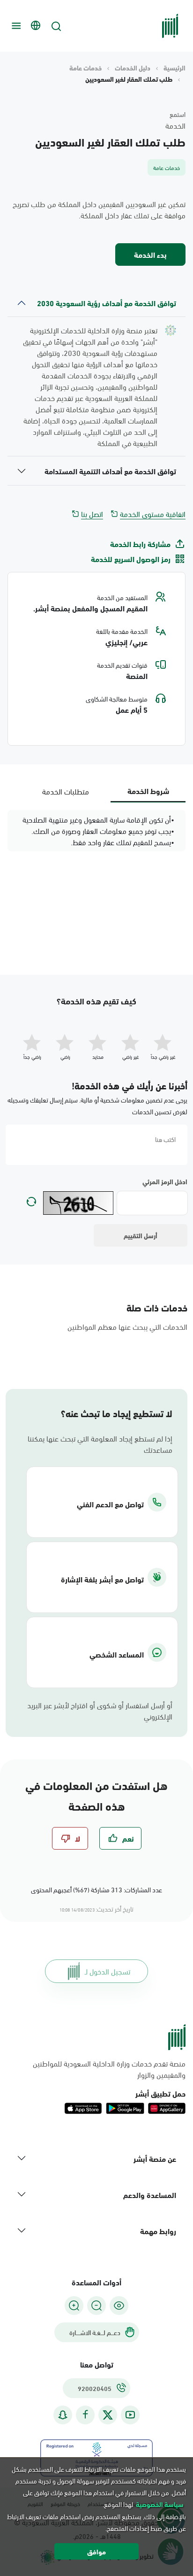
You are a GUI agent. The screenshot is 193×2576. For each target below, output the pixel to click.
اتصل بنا (92, 514)
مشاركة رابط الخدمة (140, 544)
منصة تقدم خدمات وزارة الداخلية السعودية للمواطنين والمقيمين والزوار (109, 2069)
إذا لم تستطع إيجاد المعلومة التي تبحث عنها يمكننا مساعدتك (100, 1444)
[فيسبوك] (85, 2415)
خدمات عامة (85, 68)
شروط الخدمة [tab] (148, 791)
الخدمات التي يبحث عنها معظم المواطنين (127, 1326)
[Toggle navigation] (15, 26)
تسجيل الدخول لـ (108, 1971)
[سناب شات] (63, 2415)
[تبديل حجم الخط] (96, 2306)
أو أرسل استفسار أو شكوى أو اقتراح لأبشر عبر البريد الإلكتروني (100, 1711)
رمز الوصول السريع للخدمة (131, 559)
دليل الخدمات (133, 68)
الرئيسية (174, 68)
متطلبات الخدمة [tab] (66, 791)
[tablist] (96, 791)
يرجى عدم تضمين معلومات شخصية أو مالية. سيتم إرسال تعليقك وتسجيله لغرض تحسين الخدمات (97, 1105)
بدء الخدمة (150, 254)
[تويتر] (108, 2415)
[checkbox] (120, 1838)
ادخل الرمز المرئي (165, 1181)
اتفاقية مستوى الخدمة (153, 514)
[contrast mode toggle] (119, 2306)
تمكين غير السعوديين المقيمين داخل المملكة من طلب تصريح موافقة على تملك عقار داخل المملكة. (99, 209)
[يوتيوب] (130, 2415)
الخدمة (175, 125)
